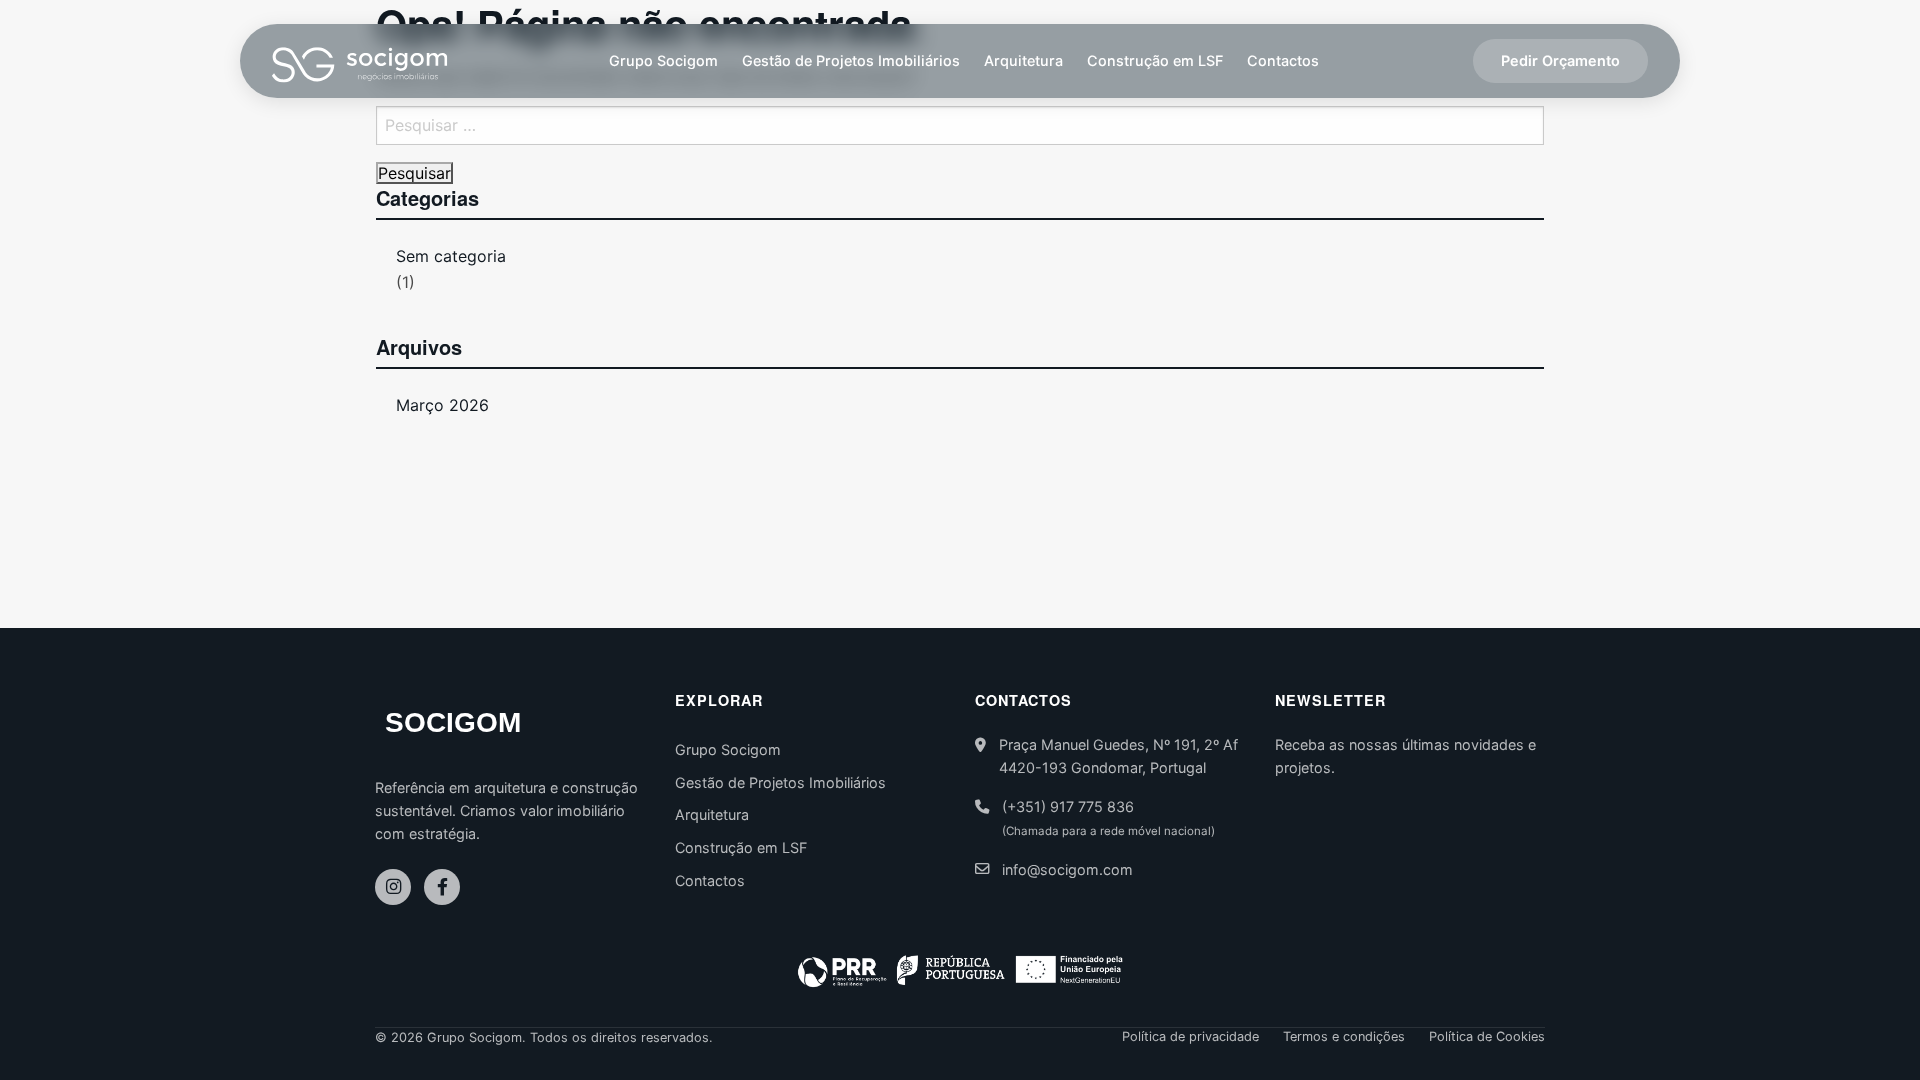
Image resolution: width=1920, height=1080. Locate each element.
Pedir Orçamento (1560, 60)
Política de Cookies (1487, 1037)
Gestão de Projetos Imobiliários (851, 60)
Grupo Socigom (663, 60)
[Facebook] (442, 887)
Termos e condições (1344, 1037)
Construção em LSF (1155, 60)
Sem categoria (451, 256)
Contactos (1283, 60)
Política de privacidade (1190, 1037)
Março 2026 (442, 405)
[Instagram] (393, 887)
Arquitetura (1023, 60)
